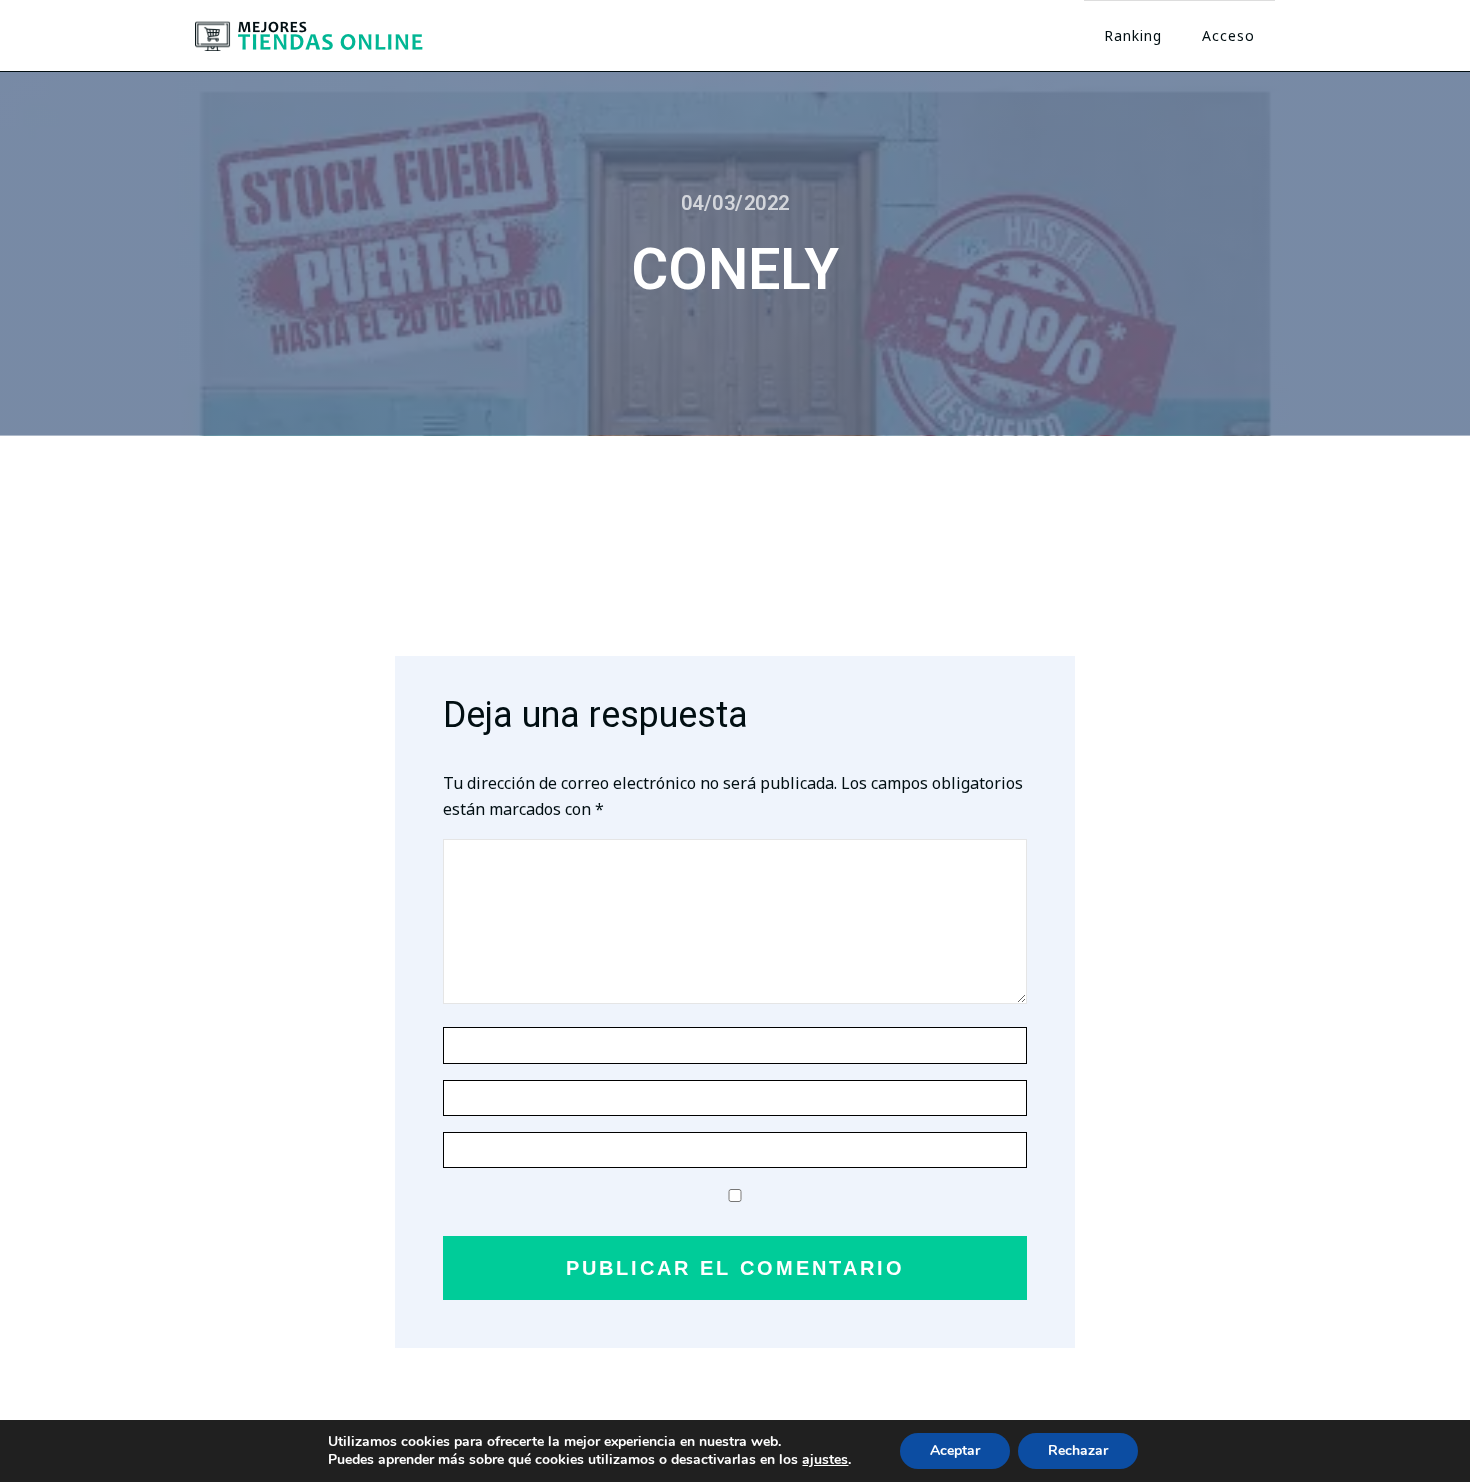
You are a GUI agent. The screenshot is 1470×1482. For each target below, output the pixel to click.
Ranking (1133, 35)
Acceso (1228, 35)
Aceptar (955, 1450)
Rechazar (1078, 1450)
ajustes (825, 1460)
